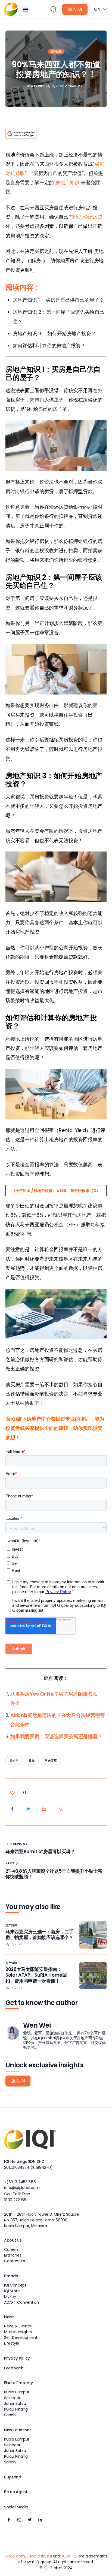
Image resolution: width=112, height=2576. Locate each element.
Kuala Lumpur (17, 2392)
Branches (13, 2255)
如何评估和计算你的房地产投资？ (49, 345)
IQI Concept (15, 2285)
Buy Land (13, 2477)
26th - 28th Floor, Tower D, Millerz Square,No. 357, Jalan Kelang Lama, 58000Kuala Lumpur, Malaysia (42, 2220)
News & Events (18, 2326)
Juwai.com (15, 2556)
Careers (11, 2249)
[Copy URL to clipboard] (60, 1809)
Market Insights (18, 2332)
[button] (25, 9)
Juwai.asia (36, 2556)
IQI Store (12, 2291)
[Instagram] (19, 2520)
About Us (13, 2240)
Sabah (10, 2415)
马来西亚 (51, 1761)
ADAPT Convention (21, 2302)
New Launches (18, 2430)
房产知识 (56, 52)
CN (97, 9)
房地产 (14, 1761)
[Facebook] (9, 2520)
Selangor (12, 2398)
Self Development (21, 2338)
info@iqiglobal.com (22, 2188)
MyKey (10, 2297)
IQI (49, 2556)
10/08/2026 (14, 1944)
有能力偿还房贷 (85, 217)
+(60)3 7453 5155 (20, 2182)
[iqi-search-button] (53, 9)
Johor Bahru (15, 2403)
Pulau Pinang (16, 2409)
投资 (32, 1761)
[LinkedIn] (40, 2520)
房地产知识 (67, 182)
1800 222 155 (15, 2200)
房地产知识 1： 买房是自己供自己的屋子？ (58, 300)
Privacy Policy (17, 2358)
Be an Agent (16, 2492)
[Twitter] (30, 2520)
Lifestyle (12, 2343)
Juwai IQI (69, 2556)
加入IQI (75, 9)
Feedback (14, 2368)
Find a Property (18, 2383)
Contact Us (15, 2261)
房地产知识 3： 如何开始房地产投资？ (54, 333)
